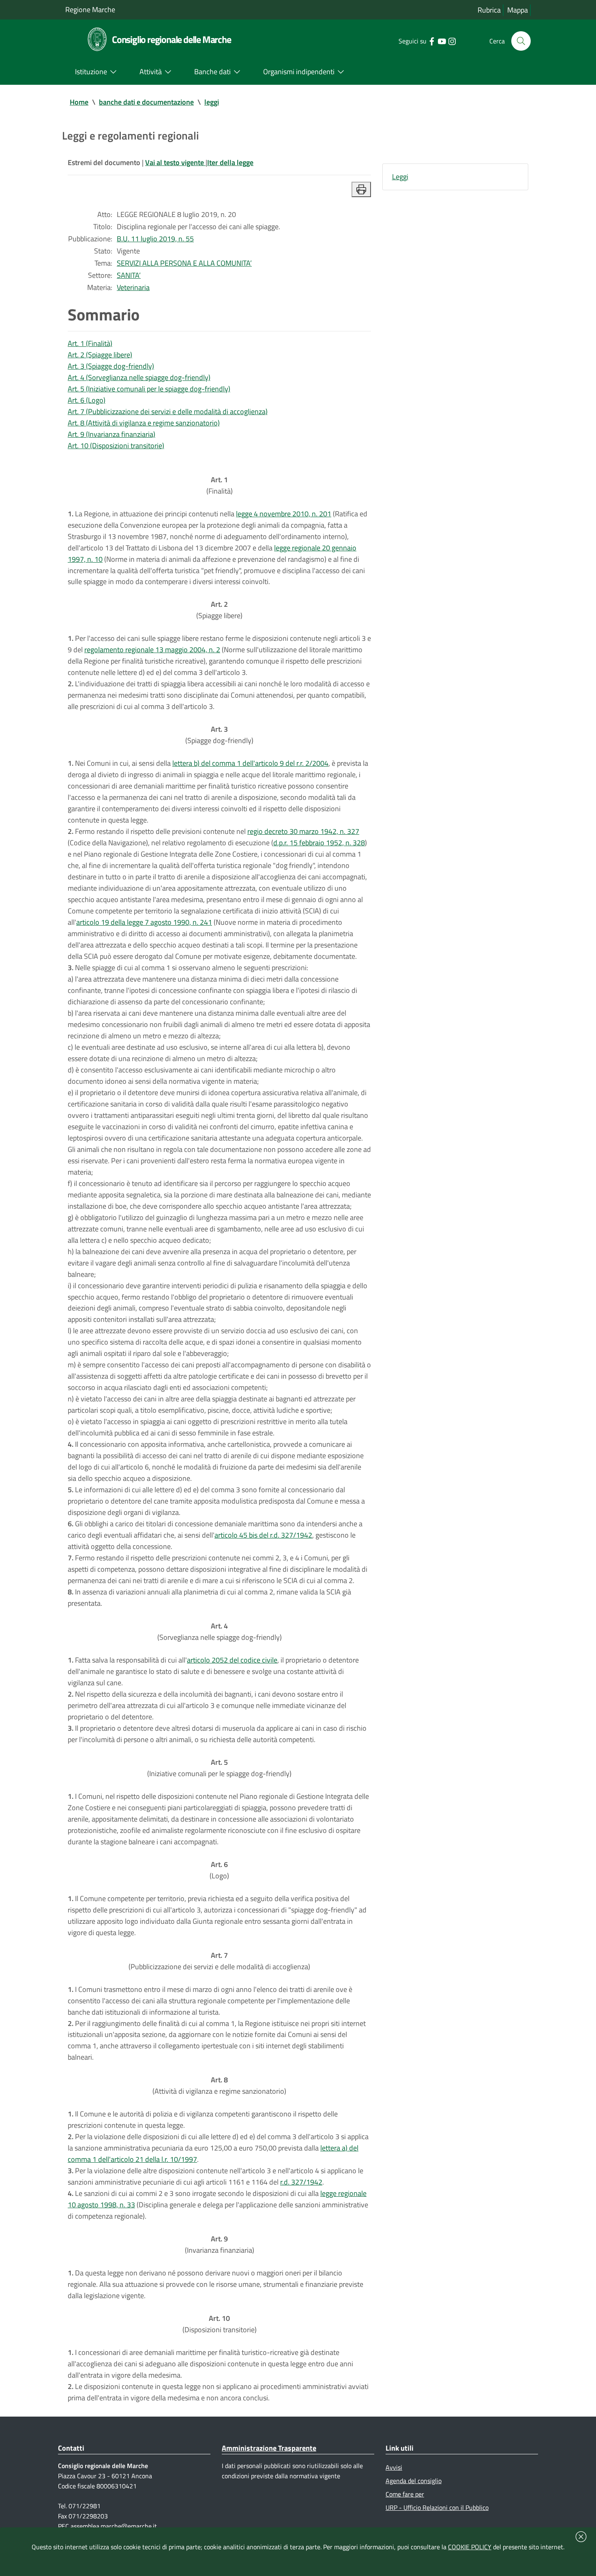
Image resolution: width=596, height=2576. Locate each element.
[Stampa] (361, 189)
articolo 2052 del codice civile (232, 1660)
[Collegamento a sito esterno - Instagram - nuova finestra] (452, 41)
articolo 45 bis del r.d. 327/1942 (263, 1535)
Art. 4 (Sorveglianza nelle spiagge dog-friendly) (139, 377)
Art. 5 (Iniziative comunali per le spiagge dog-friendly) (149, 389)
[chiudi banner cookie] (581, 2537)
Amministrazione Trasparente (269, 2448)
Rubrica (489, 10)
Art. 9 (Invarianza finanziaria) (111, 434)
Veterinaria (133, 287)
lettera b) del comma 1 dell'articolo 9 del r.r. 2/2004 (250, 763)
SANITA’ (129, 275)
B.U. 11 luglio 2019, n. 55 (155, 239)
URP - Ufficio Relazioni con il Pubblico (437, 2507)
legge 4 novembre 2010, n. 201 (284, 514)
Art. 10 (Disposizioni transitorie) (116, 446)
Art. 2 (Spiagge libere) (100, 355)
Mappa (518, 10)
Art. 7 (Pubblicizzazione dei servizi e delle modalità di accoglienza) (168, 411)
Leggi (400, 177)
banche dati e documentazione (146, 102)
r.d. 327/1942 (301, 2182)
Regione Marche (90, 10)
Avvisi (394, 2467)
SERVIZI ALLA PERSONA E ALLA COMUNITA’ (184, 263)
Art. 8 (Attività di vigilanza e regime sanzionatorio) (144, 423)
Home (79, 102)
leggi (212, 102)
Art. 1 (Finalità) (90, 343)
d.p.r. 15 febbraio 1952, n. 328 (319, 843)
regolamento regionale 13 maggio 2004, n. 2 (152, 650)
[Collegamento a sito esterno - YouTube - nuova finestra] (442, 41)
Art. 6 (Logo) (87, 400)
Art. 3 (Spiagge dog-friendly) (111, 366)
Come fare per (405, 2494)
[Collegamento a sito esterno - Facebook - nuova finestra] (432, 41)
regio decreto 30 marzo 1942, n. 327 (303, 831)
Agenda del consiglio (414, 2481)
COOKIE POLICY (470, 2547)
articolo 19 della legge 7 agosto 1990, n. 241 (144, 922)
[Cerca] (521, 41)
